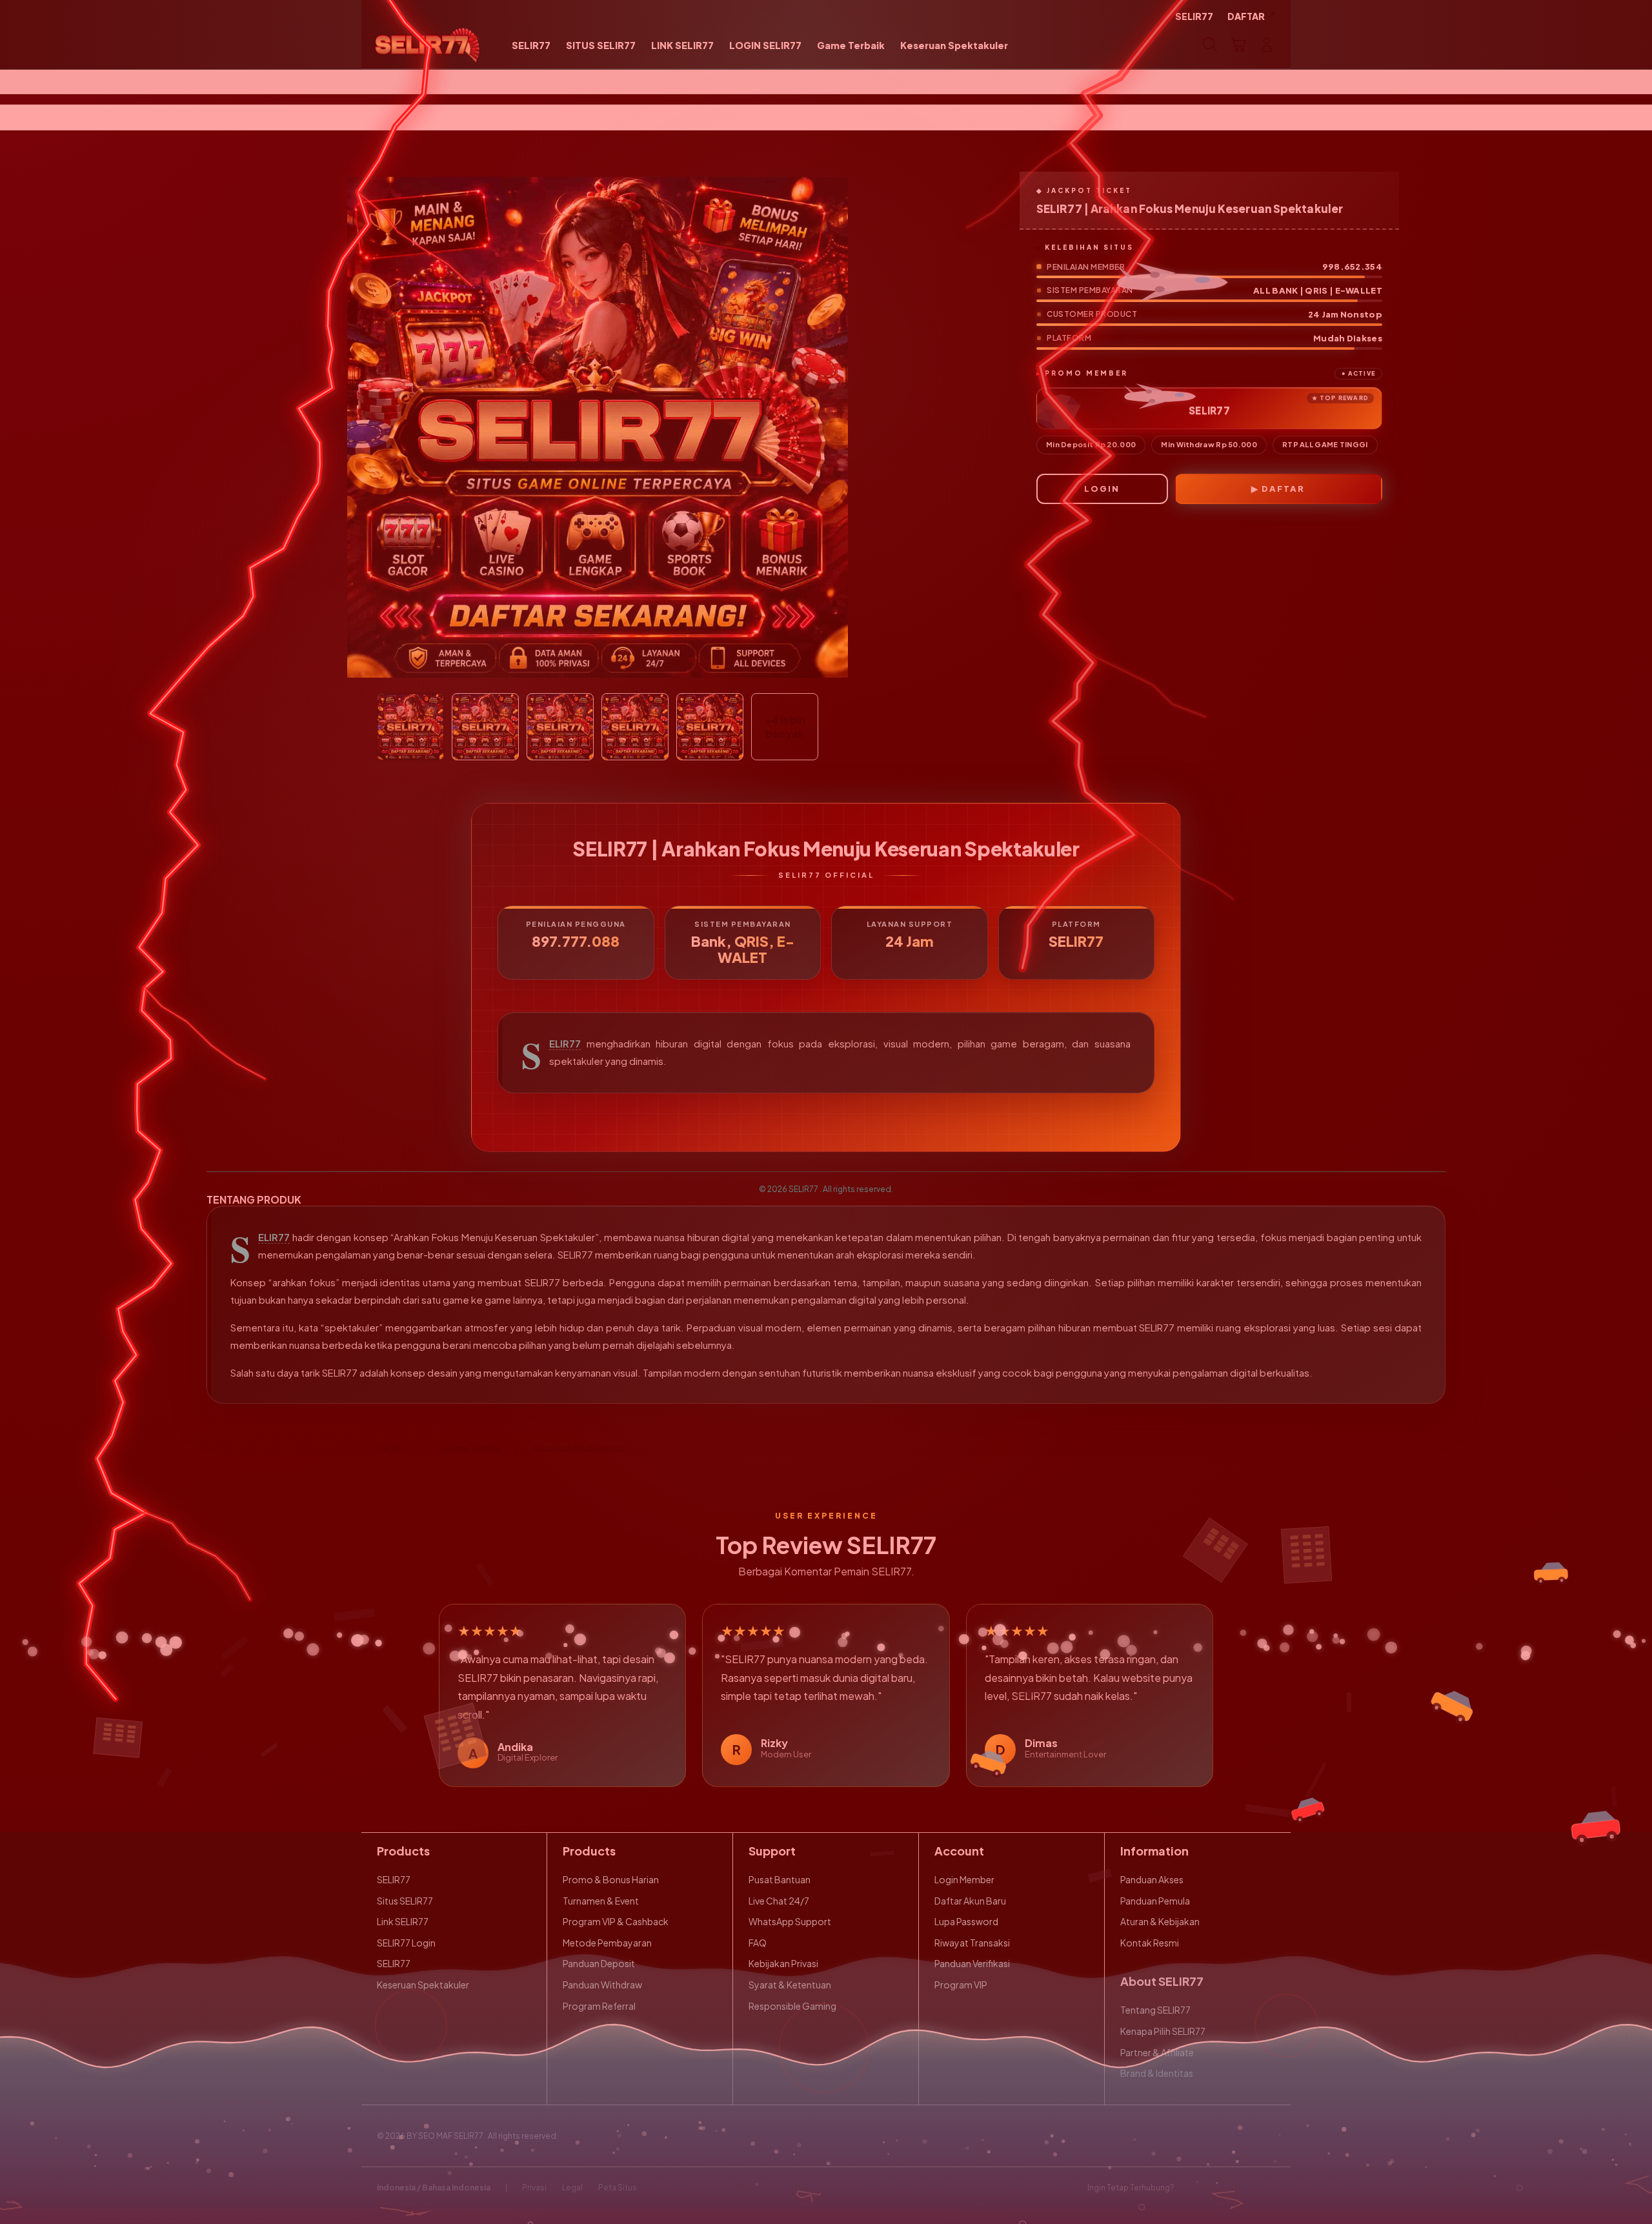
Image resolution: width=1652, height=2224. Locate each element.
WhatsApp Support (790, 1921)
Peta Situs (618, 2188)
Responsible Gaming (792, 2006)
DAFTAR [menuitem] (1246, 16)
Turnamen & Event (601, 1901)
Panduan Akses (1152, 1879)
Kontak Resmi (1150, 1943)
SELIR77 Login (406, 1943)
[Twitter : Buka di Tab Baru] (1217, 2188)
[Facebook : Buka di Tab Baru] (1192, 2188)
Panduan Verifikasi (972, 1963)
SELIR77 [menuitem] (1194, 16)
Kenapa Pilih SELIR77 (1163, 2031)
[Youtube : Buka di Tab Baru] (1267, 2188)
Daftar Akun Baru (970, 1901)
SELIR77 (565, 1044)
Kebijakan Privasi (783, 1963)
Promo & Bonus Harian (611, 1879)
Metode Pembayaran (607, 1943)
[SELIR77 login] (428, 45)
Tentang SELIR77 (1155, 2010)
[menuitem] (531, 46)
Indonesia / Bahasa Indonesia (434, 2188)
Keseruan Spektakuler (423, 1985)
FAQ (758, 1943)
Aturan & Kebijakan (1160, 1921)
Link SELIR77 (403, 1921)
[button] (1238, 45)
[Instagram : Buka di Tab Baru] (1242, 2188)
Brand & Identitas (1157, 2073)
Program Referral (599, 2006)
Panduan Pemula (1155, 1901)
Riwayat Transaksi (972, 1943)
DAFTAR (1283, 489)
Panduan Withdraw (602, 1985)
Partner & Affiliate (1157, 2052)
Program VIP (961, 1985)
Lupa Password (966, 1921)
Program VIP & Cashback (616, 1921)
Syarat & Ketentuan (790, 1985)
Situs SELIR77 (405, 1901)
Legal (572, 2188)
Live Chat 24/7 (779, 1901)
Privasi (534, 2188)
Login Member (964, 1879)
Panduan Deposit (599, 1963)
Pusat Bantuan (780, 1879)
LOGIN (1102, 489)
